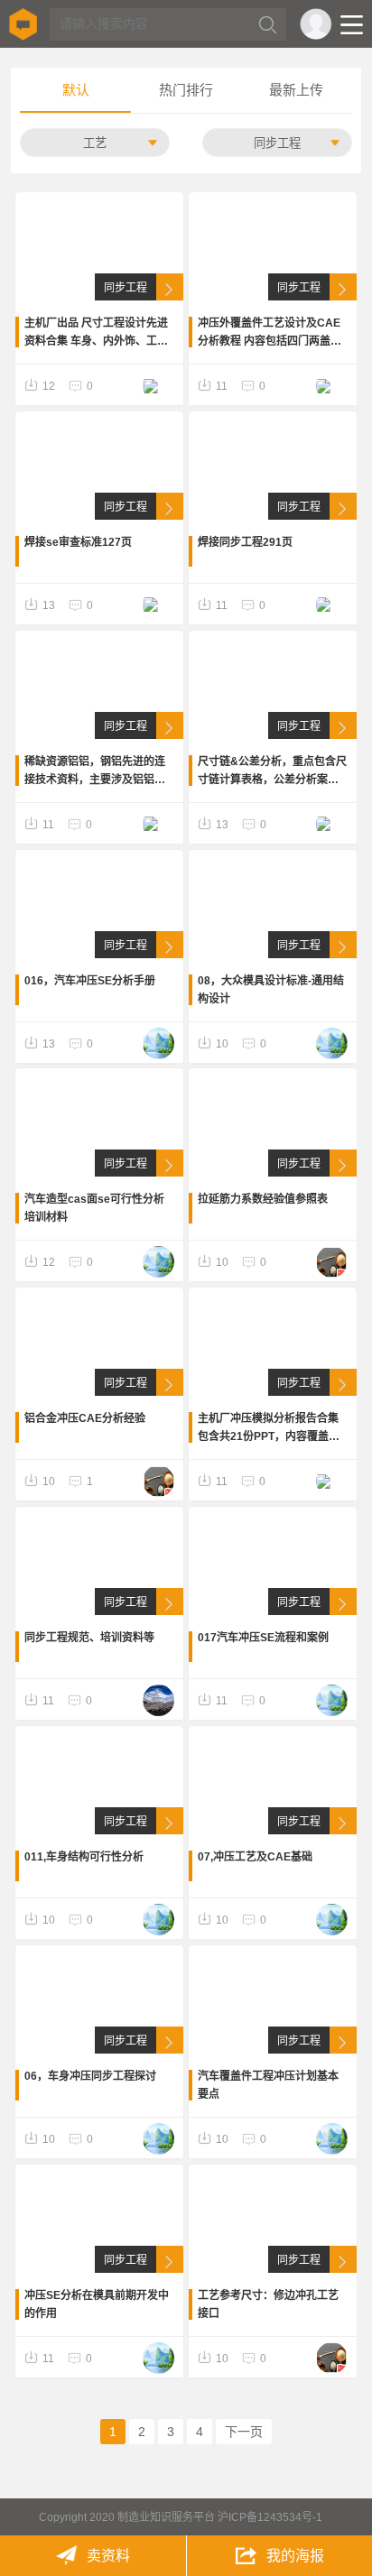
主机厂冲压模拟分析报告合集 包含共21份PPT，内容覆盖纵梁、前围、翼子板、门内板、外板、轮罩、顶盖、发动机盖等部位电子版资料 (269, 1429)
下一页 (244, 2432)
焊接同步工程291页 (245, 542)
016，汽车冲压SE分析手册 (90, 981)
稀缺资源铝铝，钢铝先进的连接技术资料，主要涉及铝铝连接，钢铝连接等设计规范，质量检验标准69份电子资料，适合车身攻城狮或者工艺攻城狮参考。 (96, 772)
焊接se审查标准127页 (78, 542)
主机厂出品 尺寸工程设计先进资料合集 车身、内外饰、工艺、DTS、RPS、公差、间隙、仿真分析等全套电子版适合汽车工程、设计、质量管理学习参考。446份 (96, 333)
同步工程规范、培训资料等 (89, 1638)
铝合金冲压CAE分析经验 (85, 1418)
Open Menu (352, 25)
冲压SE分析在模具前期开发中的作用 (97, 2304)
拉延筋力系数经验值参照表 (263, 1199)
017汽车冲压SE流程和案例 (263, 1638)
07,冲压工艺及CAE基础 (255, 1857)
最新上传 (296, 90)
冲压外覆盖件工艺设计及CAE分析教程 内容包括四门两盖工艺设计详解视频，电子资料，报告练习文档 (270, 333)
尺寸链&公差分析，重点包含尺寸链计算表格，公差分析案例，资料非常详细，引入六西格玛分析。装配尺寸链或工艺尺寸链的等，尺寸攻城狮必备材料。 (272, 772)
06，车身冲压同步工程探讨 (90, 2076)
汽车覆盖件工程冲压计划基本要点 (268, 2085)
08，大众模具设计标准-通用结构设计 (271, 990)
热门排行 (186, 90)
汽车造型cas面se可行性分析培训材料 (94, 1208)
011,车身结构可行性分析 (84, 1857)
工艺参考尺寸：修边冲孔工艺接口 (268, 2304)
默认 (76, 90)
